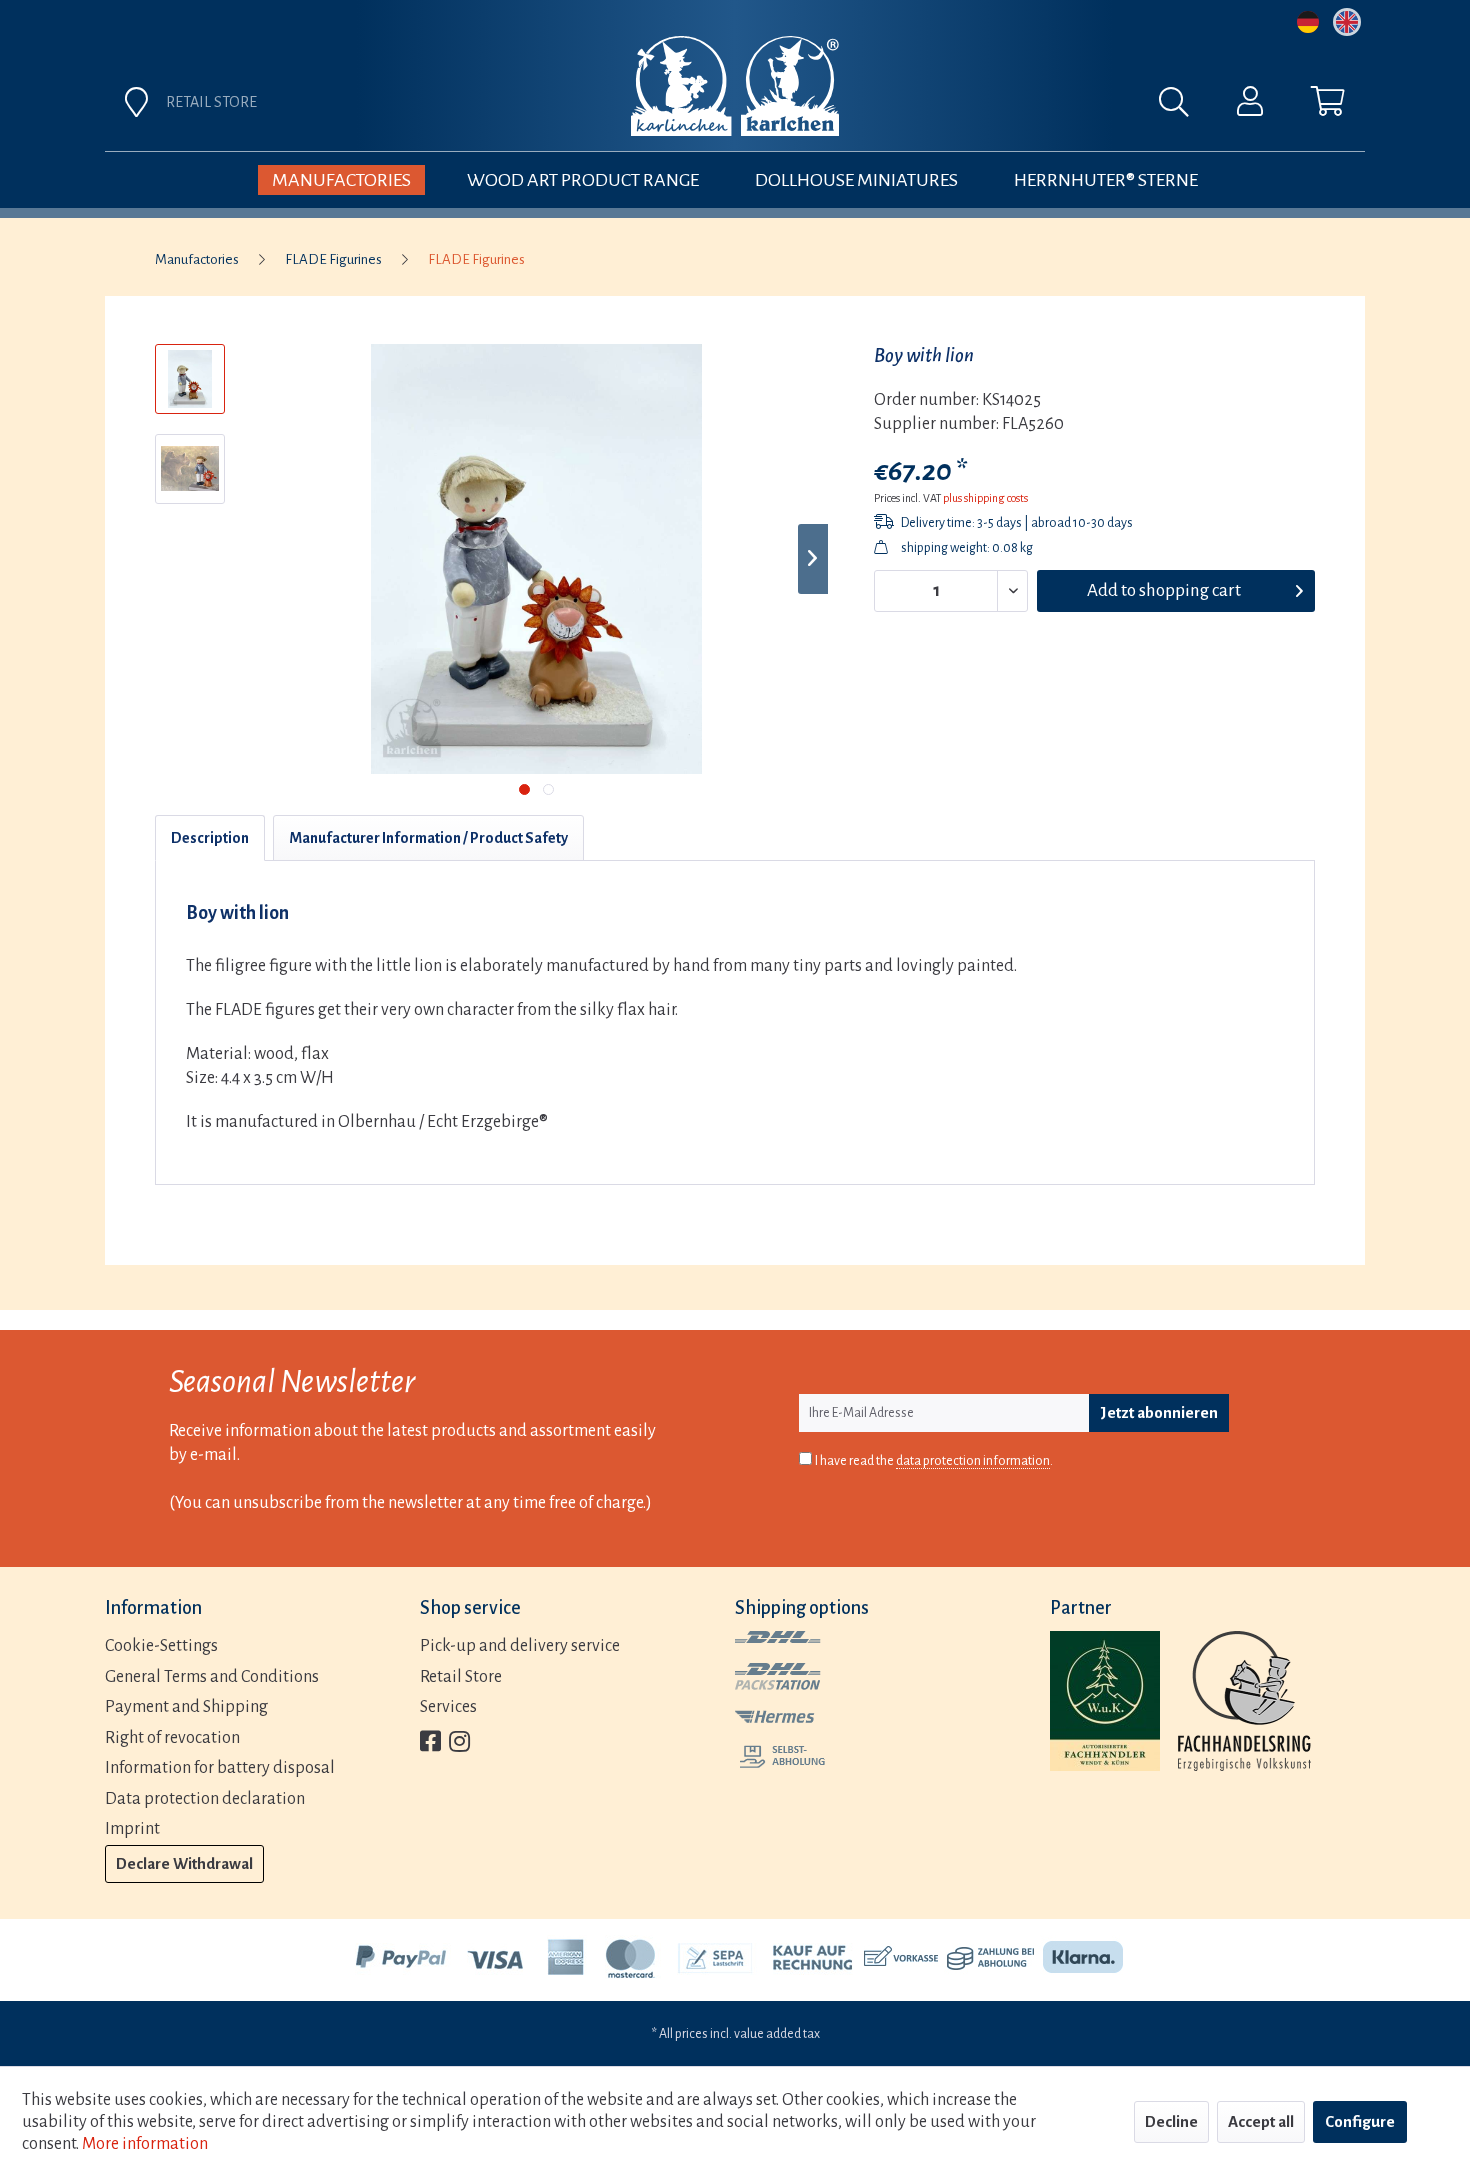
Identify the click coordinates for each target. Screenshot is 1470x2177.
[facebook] (430, 1743)
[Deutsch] (1308, 22)
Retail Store (461, 1677)
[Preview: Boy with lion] (190, 379)
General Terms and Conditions (212, 1677)
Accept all (1261, 2121)
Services (448, 1707)
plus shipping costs (985, 498)
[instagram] (459, 1743)
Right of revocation (172, 1738)
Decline (1171, 2121)
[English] (1347, 22)
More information (145, 2144)
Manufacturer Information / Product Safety (428, 838)
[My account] (1250, 106)
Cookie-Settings (161, 1646)
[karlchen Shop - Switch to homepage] (735, 86)
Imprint (132, 1829)
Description (210, 838)
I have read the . (934, 1461)
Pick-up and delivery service (520, 1646)
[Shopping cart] (1328, 106)
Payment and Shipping (186, 1707)
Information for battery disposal (220, 1768)
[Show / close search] (1184, 107)
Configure (1360, 2121)
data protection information (973, 1461)
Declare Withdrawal (184, 1863)
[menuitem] (957, 107)
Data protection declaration (205, 1799)
